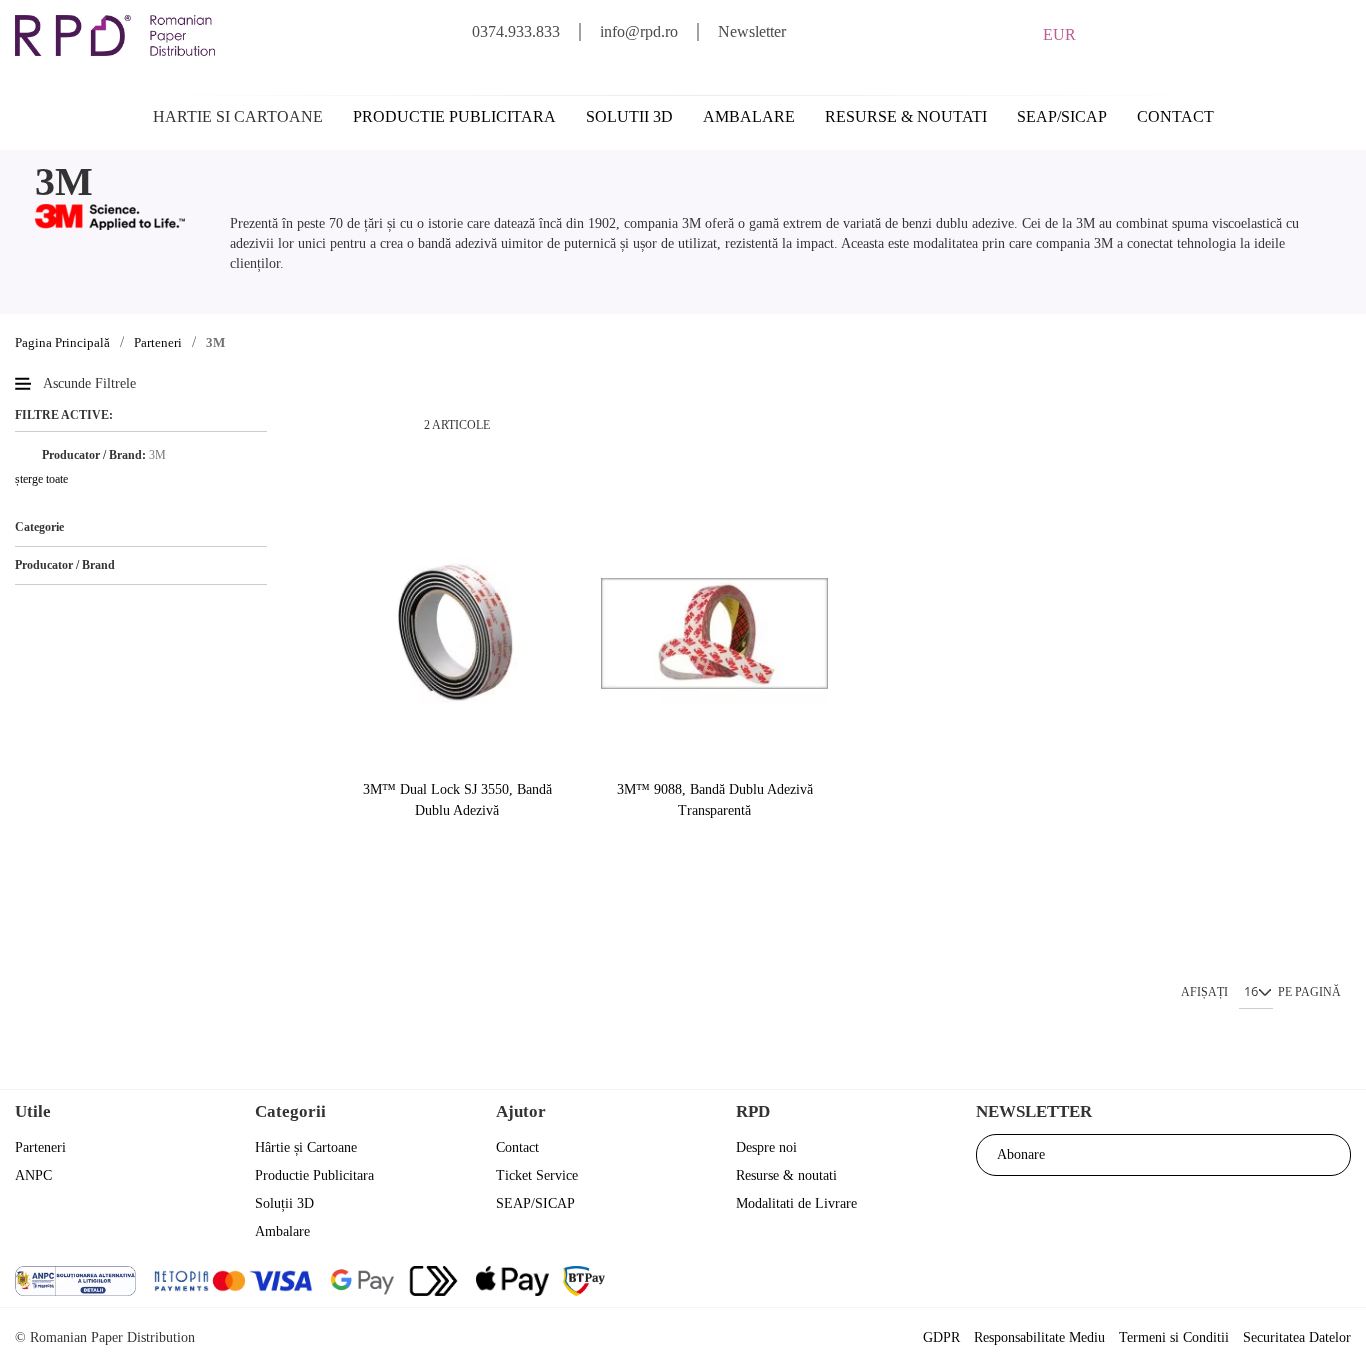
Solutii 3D (629, 116)
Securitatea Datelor (1297, 1337)
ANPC (33, 1175)
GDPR (941, 1337)
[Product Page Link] (456, 635)
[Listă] (383, 425)
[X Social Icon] (1225, 1283)
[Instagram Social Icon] (1279, 1283)
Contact (1175, 116)
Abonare (1021, 1154)
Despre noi (766, 1147)
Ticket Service (537, 1175)
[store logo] (115, 35)
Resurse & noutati (906, 116)
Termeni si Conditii (1174, 1337)
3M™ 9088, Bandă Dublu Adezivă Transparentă (715, 800)
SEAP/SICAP (1062, 116)
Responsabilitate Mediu (1039, 1337)
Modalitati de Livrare (796, 1203)
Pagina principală (62, 342)
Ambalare (749, 116)
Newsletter (752, 31)
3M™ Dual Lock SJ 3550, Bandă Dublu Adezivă (457, 800)
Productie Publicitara (314, 1175)
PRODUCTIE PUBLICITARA (454, 116)
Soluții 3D (284, 1203)
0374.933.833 (516, 31)
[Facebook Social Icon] (1171, 1283)
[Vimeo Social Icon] (1333, 1283)
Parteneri (158, 342)
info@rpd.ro (639, 31)
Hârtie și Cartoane (306, 1147)
